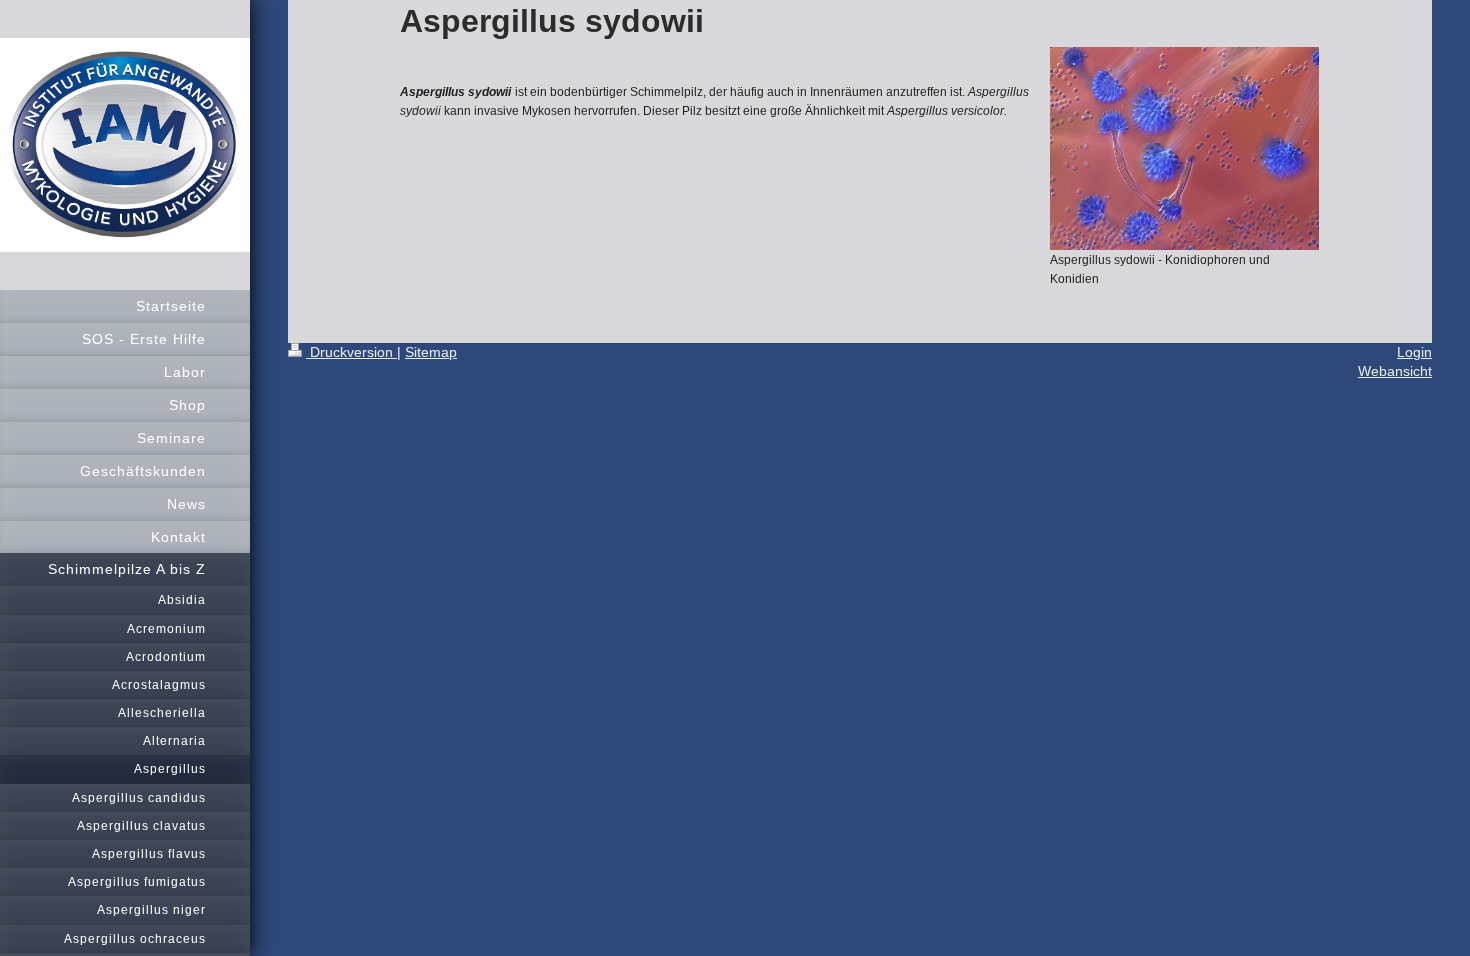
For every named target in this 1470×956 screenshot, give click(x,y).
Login (1414, 352)
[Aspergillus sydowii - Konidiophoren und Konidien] (1184, 148)
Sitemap (431, 352)
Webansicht (1395, 371)
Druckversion (351, 352)
